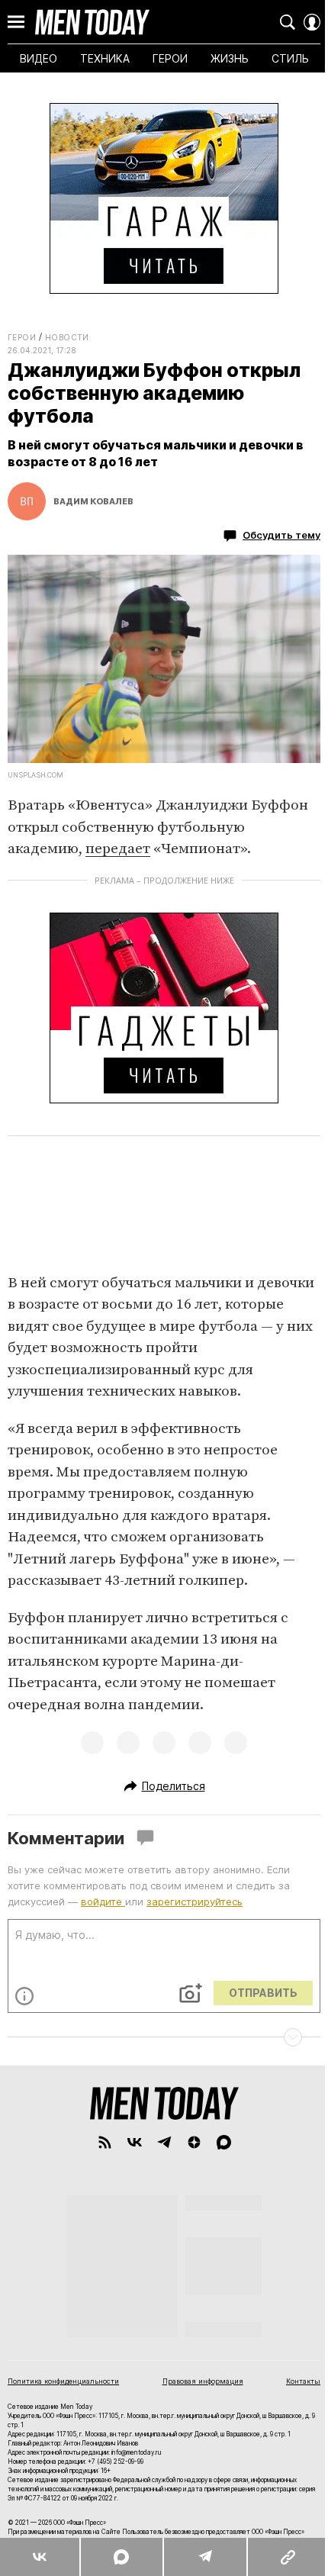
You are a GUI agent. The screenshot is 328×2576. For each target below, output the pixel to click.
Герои (22, 337)
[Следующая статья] (164, 2037)
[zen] (194, 2142)
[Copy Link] (287, 2557)
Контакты (303, 2381)
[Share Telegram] (204, 2557)
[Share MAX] (121, 2557)
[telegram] (164, 2142)
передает (118, 849)
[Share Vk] (40, 2557)
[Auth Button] (312, 22)
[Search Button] (288, 22)
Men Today (92, 22)
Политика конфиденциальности (63, 2381)
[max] (224, 2142)
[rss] (105, 2142)
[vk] (135, 2142)
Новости (67, 337)
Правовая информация (203, 2381)
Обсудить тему (281, 535)
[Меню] (16, 22)
